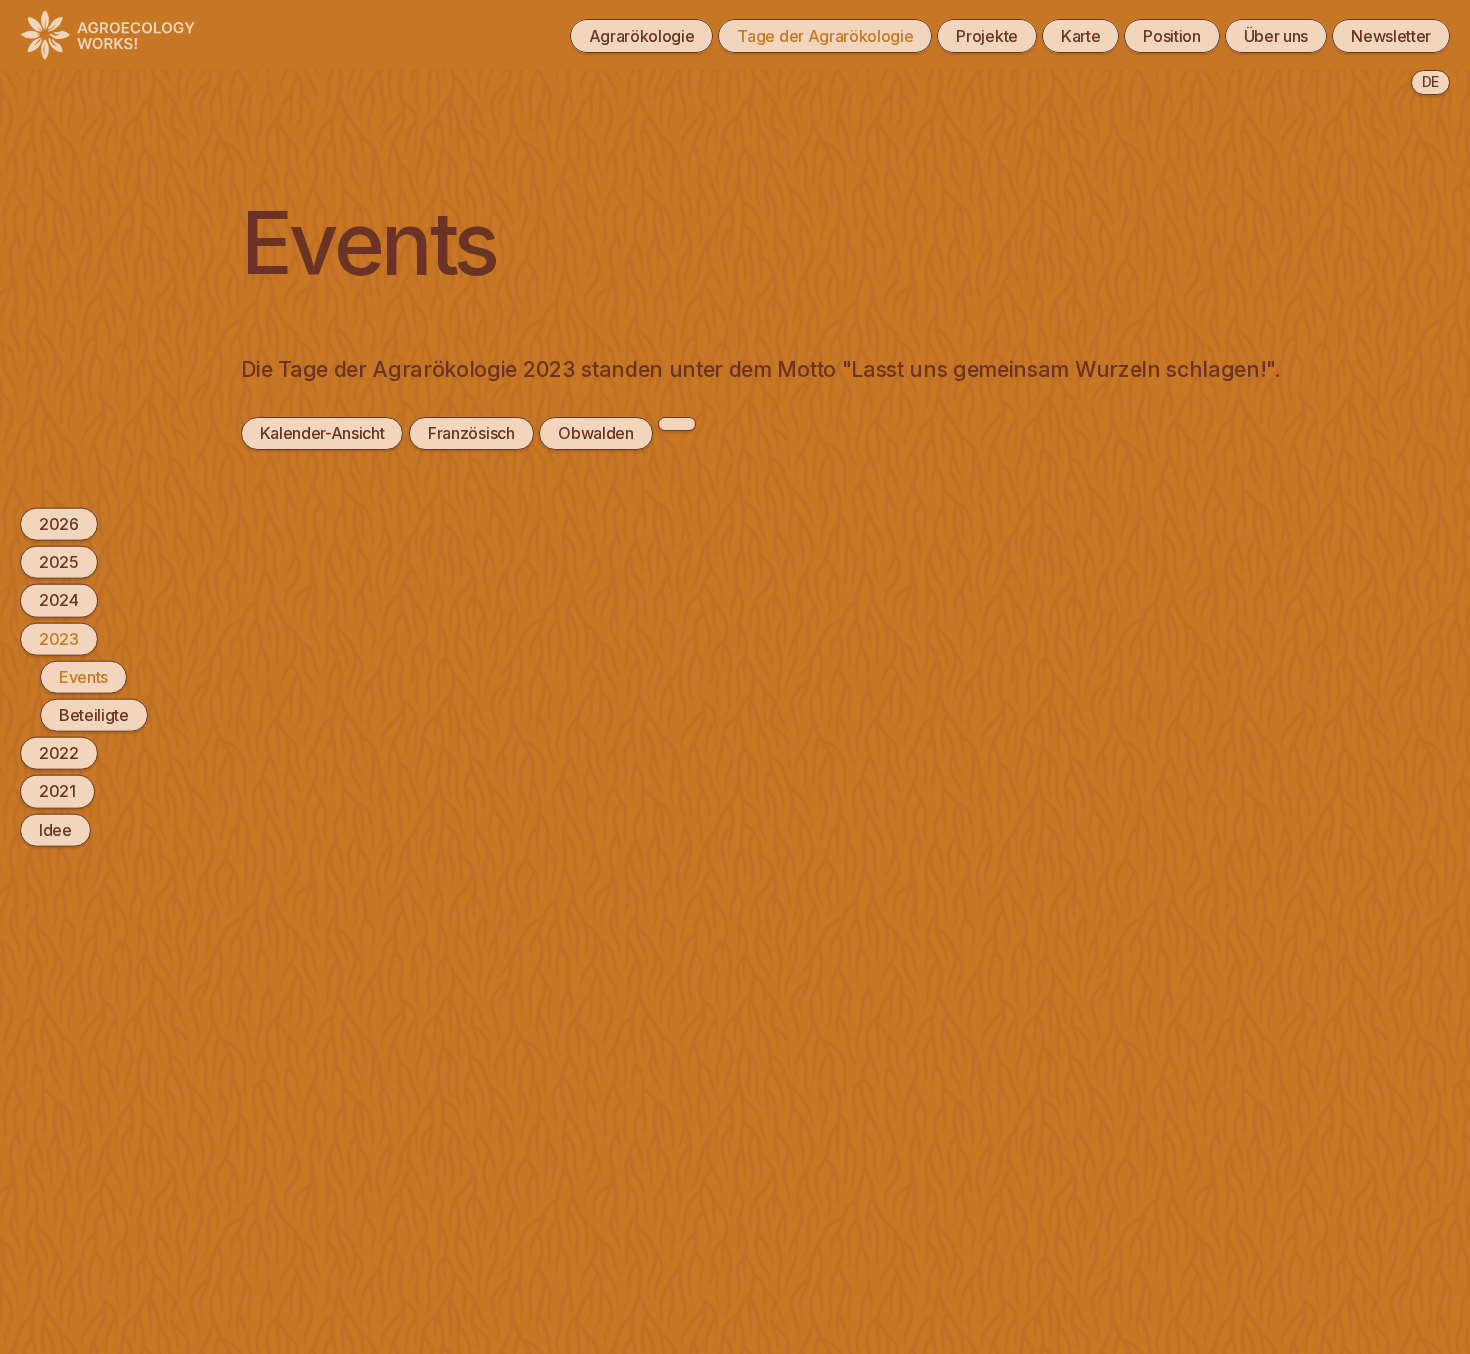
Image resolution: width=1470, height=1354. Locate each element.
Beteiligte (94, 715)
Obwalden (595, 433)
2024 (59, 600)
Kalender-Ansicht (322, 433)
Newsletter (1391, 36)
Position (1171, 36)
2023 (59, 638)
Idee (55, 829)
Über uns (1276, 36)
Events (83, 676)
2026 (59, 524)
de (1430, 81)
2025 (59, 562)
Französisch (471, 433)
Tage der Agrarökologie (825, 36)
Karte (1080, 36)
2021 (57, 791)
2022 (59, 753)
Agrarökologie (642, 36)
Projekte (986, 36)
